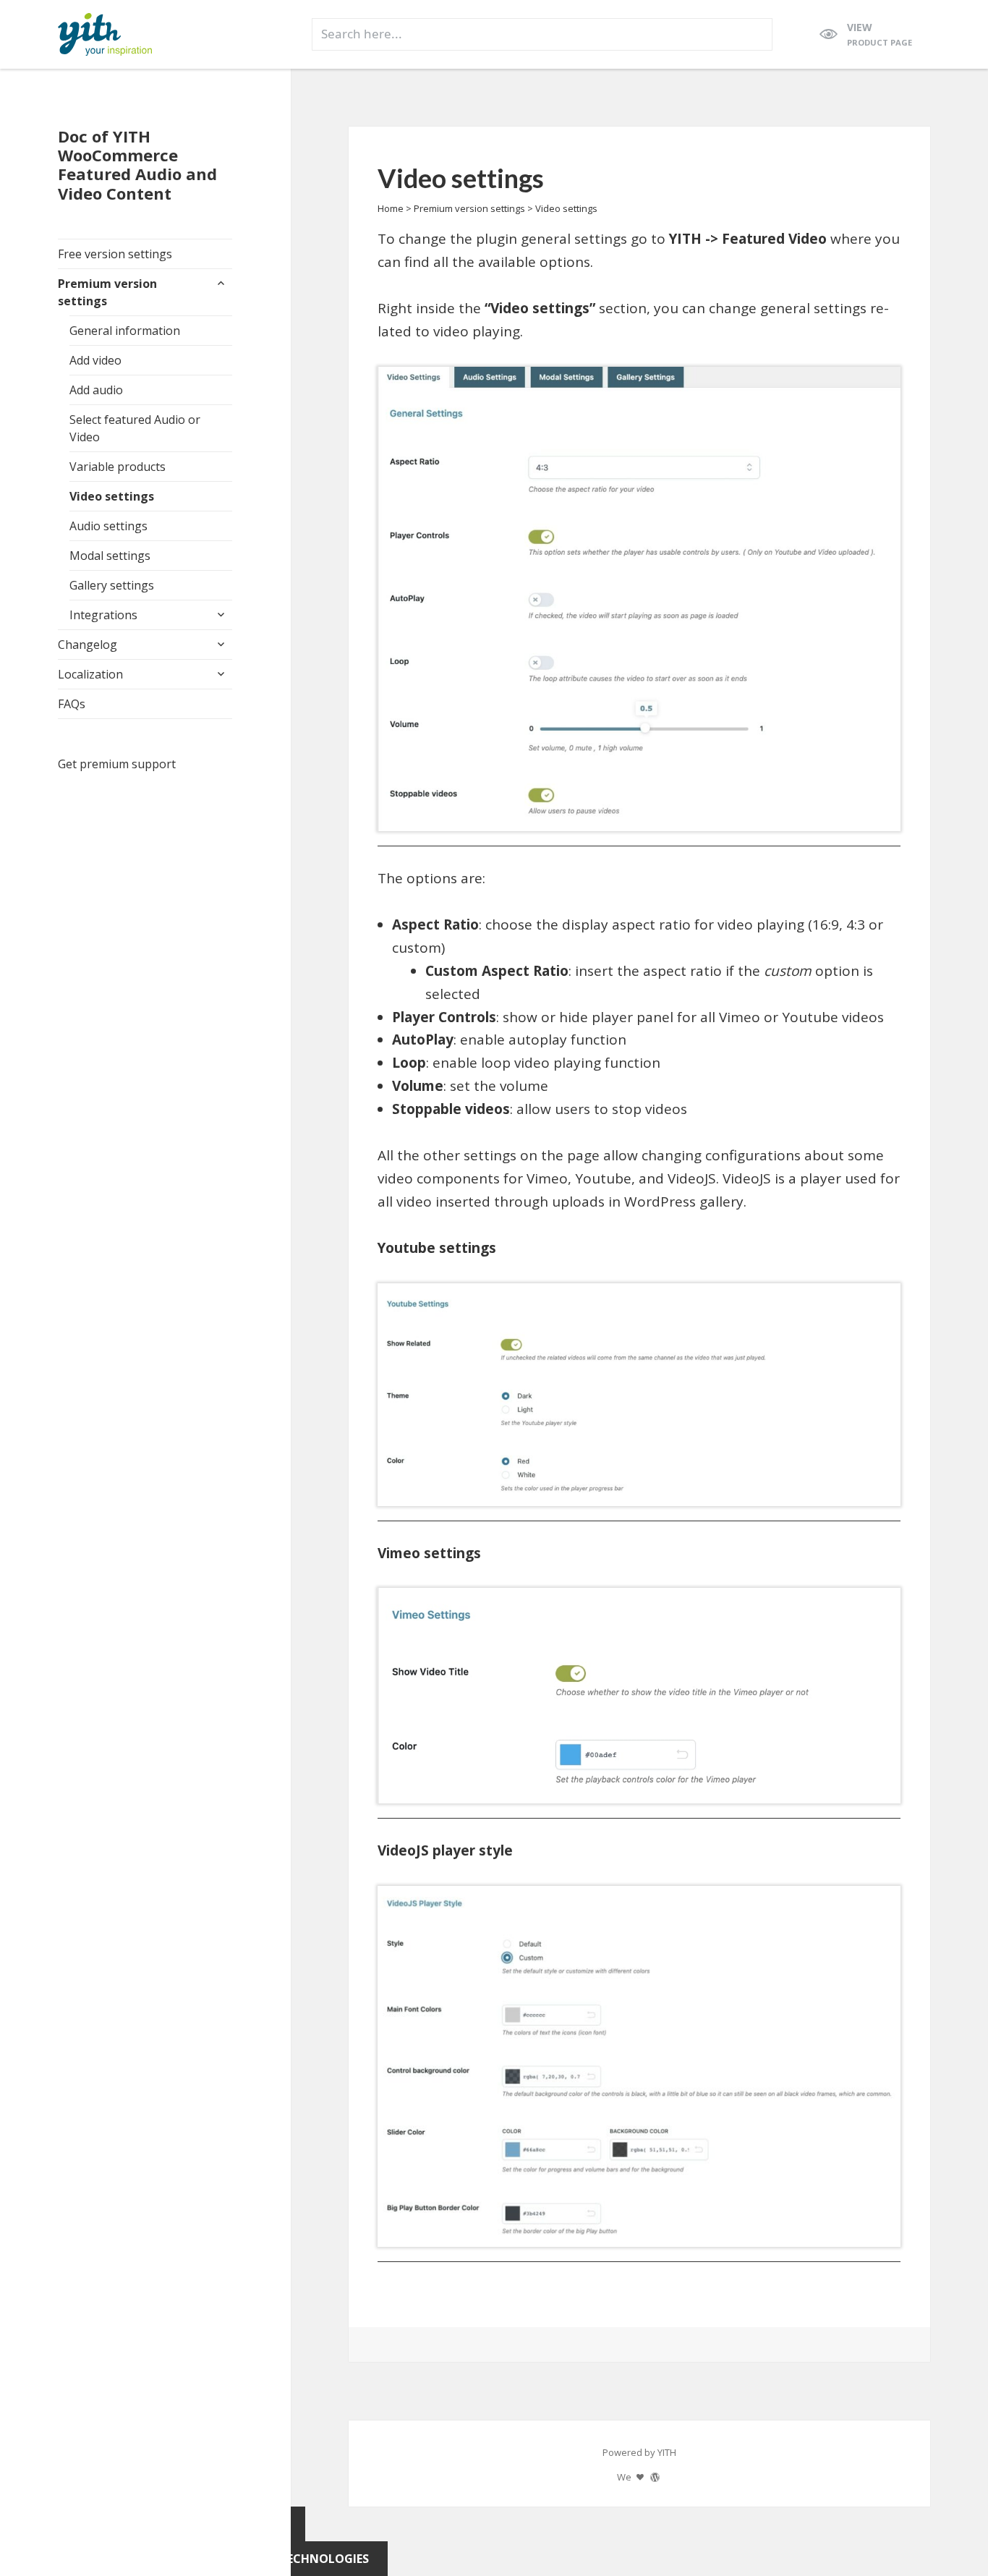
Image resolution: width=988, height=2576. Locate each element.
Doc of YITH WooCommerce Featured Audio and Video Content (137, 164)
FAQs (72, 704)
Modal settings (110, 556)
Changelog (88, 645)
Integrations (103, 615)
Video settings (112, 496)
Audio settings (108, 526)
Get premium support (117, 764)
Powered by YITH (639, 2452)
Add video (95, 360)
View (880, 34)
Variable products (118, 467)
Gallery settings (112, 585)
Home (391, 208)
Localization (90, 674)
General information (125, 331)
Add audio (96, 390)
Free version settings (115, 254)
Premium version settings (107, 292)
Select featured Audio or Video (135, 428)
